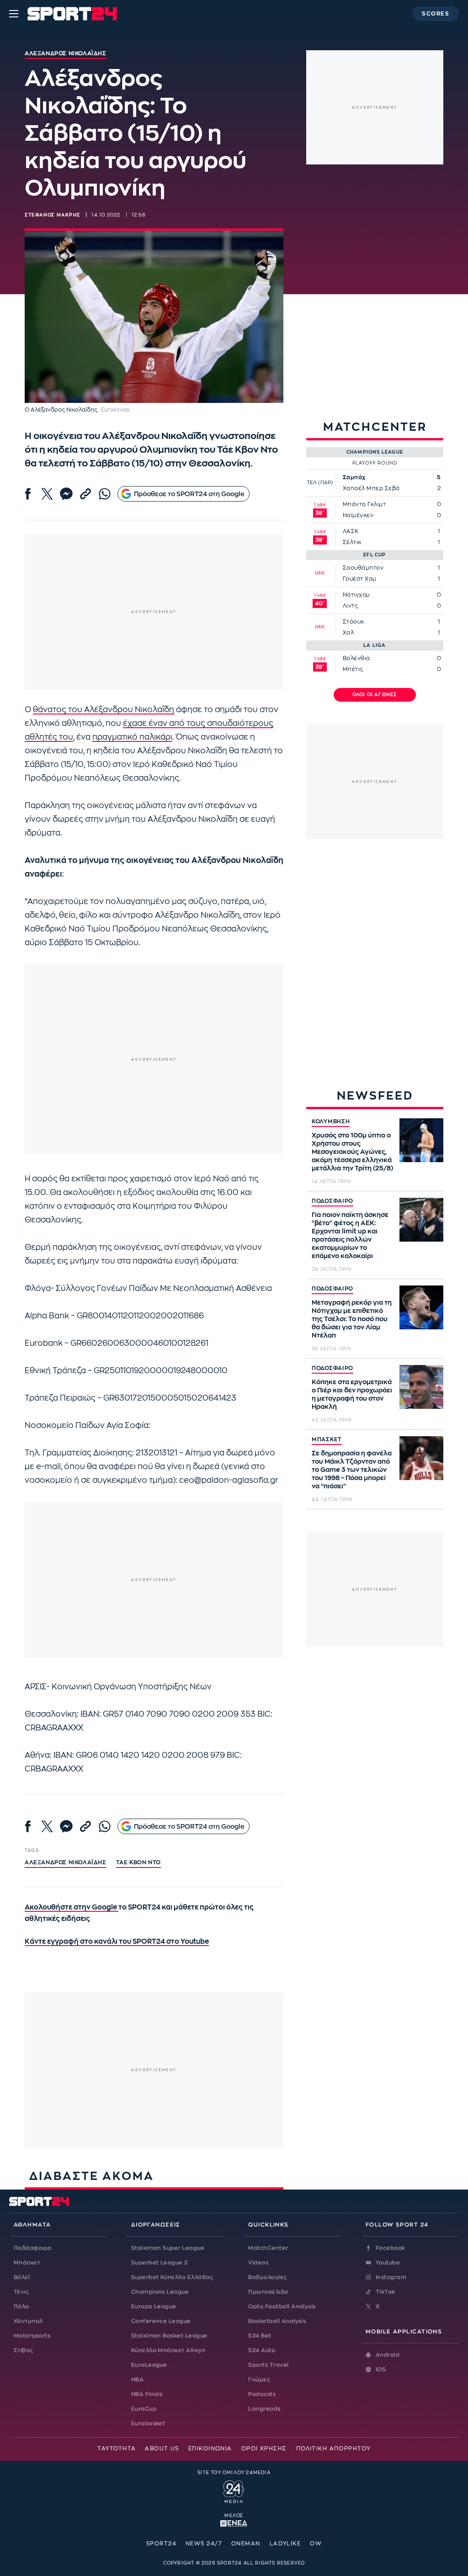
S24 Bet (260, 2336)
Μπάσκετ (27, 2263)
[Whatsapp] (105, 494)
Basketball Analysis (277, 2321)
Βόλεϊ (22, 2277)
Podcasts (262, 2394)
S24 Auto (262, 2350)
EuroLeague (149, 2365)
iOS (381, 2370)
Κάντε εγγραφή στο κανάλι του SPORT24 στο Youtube (117, 1942)
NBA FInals (147, 2394)
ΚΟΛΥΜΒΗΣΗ (331, 1121)
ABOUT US (162, 2449)
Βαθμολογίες (267, 2277)
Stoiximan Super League (168, 2248)
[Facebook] (28, 494)
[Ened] (234, 2523)
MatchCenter (268, 2248)
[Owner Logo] (234, 2491)
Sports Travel (268, 2365)
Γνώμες (259, 2380)
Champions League (160, 2292)
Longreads (264, 2409)
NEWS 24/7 (204, 2544)
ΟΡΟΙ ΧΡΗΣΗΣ (264, 2449)
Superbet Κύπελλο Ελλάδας (172, 2277)
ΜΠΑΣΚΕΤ (327, 1439)
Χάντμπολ (28, 2321)
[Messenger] (66, 494)
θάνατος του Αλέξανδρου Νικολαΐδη (104, 710)
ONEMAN (246, 2544)
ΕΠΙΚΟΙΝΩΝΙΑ (210, 2449)
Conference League (161, 2321)
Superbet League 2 (160, 2263)
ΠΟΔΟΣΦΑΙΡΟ (332, 1201)
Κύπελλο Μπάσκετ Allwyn (169, 2350)
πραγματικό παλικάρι (132, 737)
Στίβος (24, 2350)
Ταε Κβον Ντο (138, 1862)
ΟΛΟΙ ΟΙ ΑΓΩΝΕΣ (375, 695)
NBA (137, 2380)
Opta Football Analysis (282, 2306)
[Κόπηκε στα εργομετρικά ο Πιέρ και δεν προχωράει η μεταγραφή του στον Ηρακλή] (421, 1387)
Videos (258, 2263)
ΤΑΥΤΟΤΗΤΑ (117, 2449)
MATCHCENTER (375, 427)
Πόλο (21, 2306)
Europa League (154, 2306)
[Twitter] (47, 494)
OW (316, 2544)
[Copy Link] (85, 494)
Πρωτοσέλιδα (268, 2292)
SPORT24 (161, 2544)
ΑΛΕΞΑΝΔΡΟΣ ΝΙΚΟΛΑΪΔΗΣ (66, 1862)
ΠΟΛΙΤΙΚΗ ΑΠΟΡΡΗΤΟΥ (333, 2449)
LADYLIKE (285, 2544)
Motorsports (32, 2336)
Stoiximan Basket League (169, 2336)
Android (388, 2355)
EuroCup (144, 2409)
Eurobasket (148, 2423)
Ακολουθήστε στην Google (72, 1907)
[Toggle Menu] (14, 14)
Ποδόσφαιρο (33, 2248)
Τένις (21, 2292)
